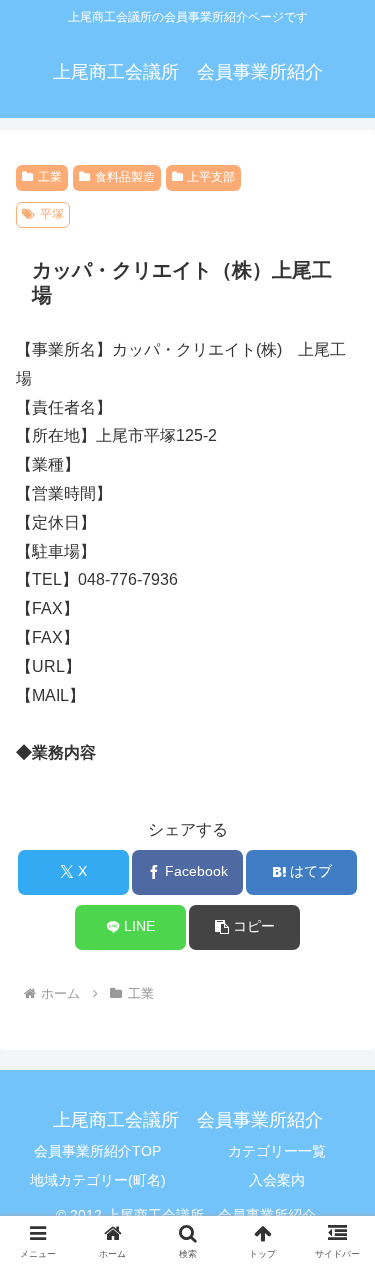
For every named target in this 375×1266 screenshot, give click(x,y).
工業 (50, 177)
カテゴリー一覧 (277, 1151)
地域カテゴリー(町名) (98, 1180)
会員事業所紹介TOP (97, 1151)
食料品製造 (125, 177)
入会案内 (277, 1180)
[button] (244, 927)
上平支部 (211, 177)
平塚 (52, 214)
